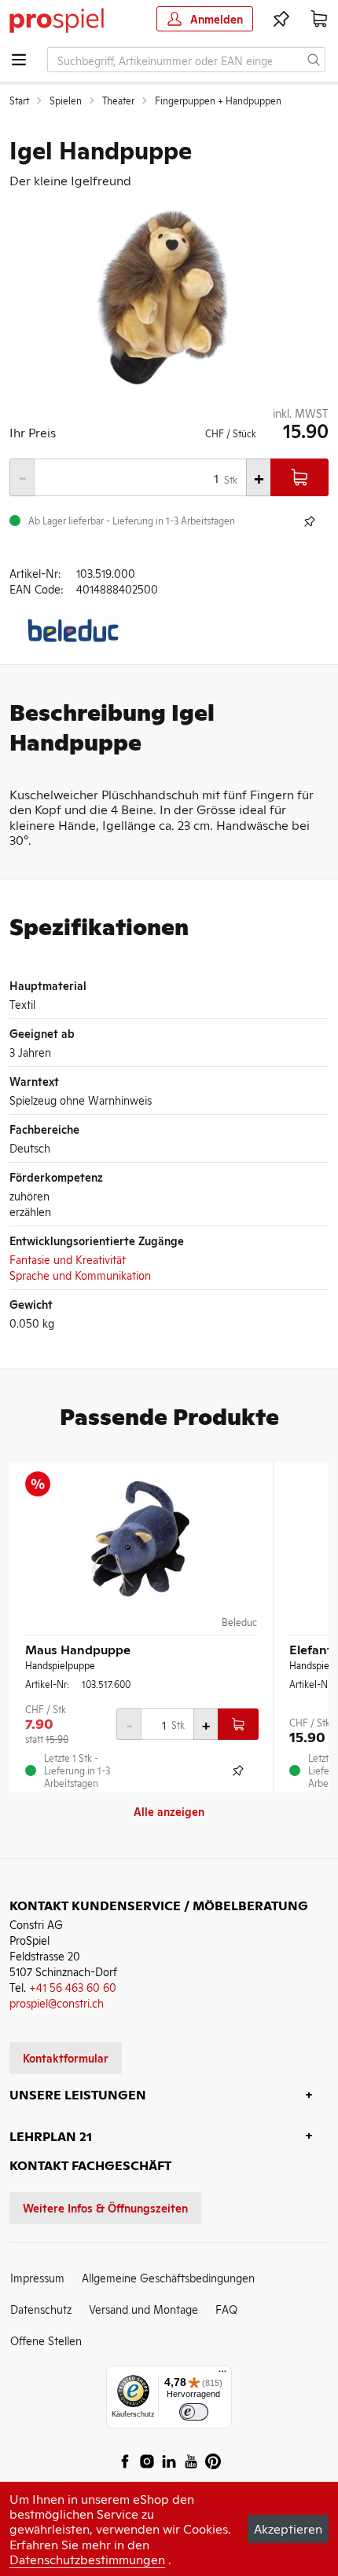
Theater (118, 100)
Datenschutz (41, 2309)
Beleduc (239, 1622)
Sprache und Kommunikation (80, 1275)
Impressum (37, 2277)
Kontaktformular (66, 2057)
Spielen (66, 100)
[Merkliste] (281, 19)
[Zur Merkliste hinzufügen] (310, 521)
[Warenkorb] (319, 19)
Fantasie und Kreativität (68, 1259)
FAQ (226, 2309)
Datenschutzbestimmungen (87, 2559)
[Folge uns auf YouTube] (191, 2461)
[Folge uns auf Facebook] (125, 2461)
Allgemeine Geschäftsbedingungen (168, 2277)
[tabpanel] (169, 296)
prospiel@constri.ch (57, 2002)
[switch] (194, 2412)
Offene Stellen (46, 2340)
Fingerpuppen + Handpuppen (218, 100)
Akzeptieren (288, 2528)
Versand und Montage (143, 2309)
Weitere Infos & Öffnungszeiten (105, 2207)
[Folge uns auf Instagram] (147, 2461)
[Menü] (222, 2375)
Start (19, 100)
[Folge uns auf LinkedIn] (169, 2461)
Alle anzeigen (169, 1811)
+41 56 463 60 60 (73, 1987)
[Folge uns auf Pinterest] (213, 2461)
